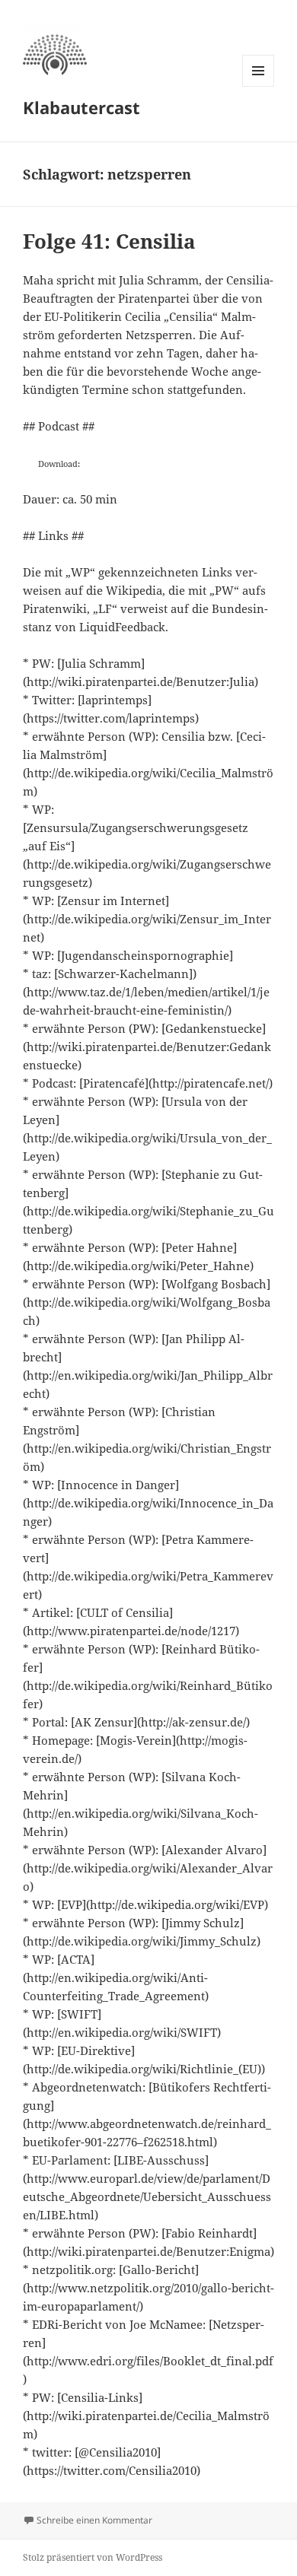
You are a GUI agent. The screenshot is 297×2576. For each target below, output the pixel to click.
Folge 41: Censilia (109, 241)
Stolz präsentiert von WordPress (93, 2557)
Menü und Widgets (259, 86)
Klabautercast (81, 107)
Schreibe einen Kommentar (94, 2520)
